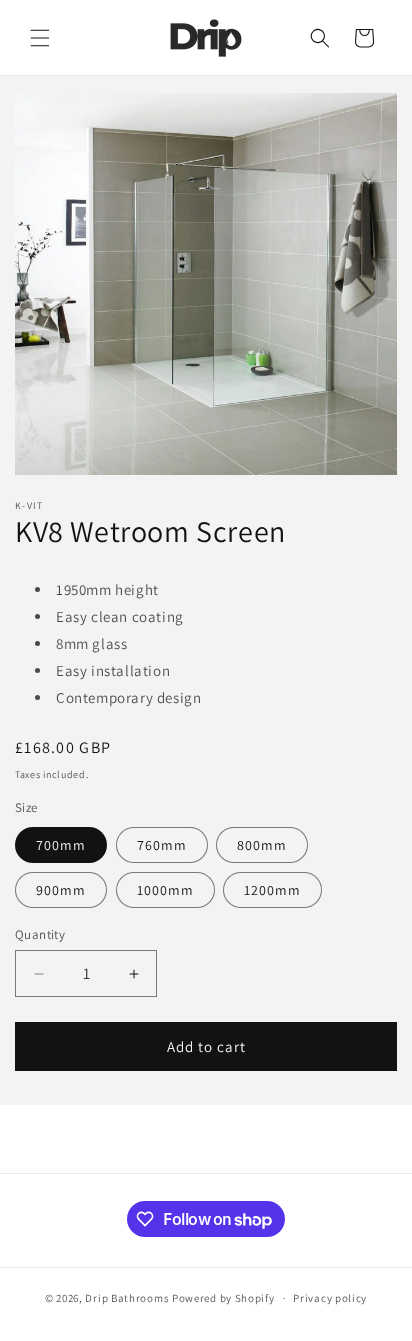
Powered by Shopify (223, 1298)
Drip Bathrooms (127, 1298)
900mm (61, 890)
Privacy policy (330, 1298)
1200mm (272, 890)
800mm (262, 845)
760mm (162, 845)
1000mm (165, 890)
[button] (40, 38)
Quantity (40, 934)
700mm (61, 845)
